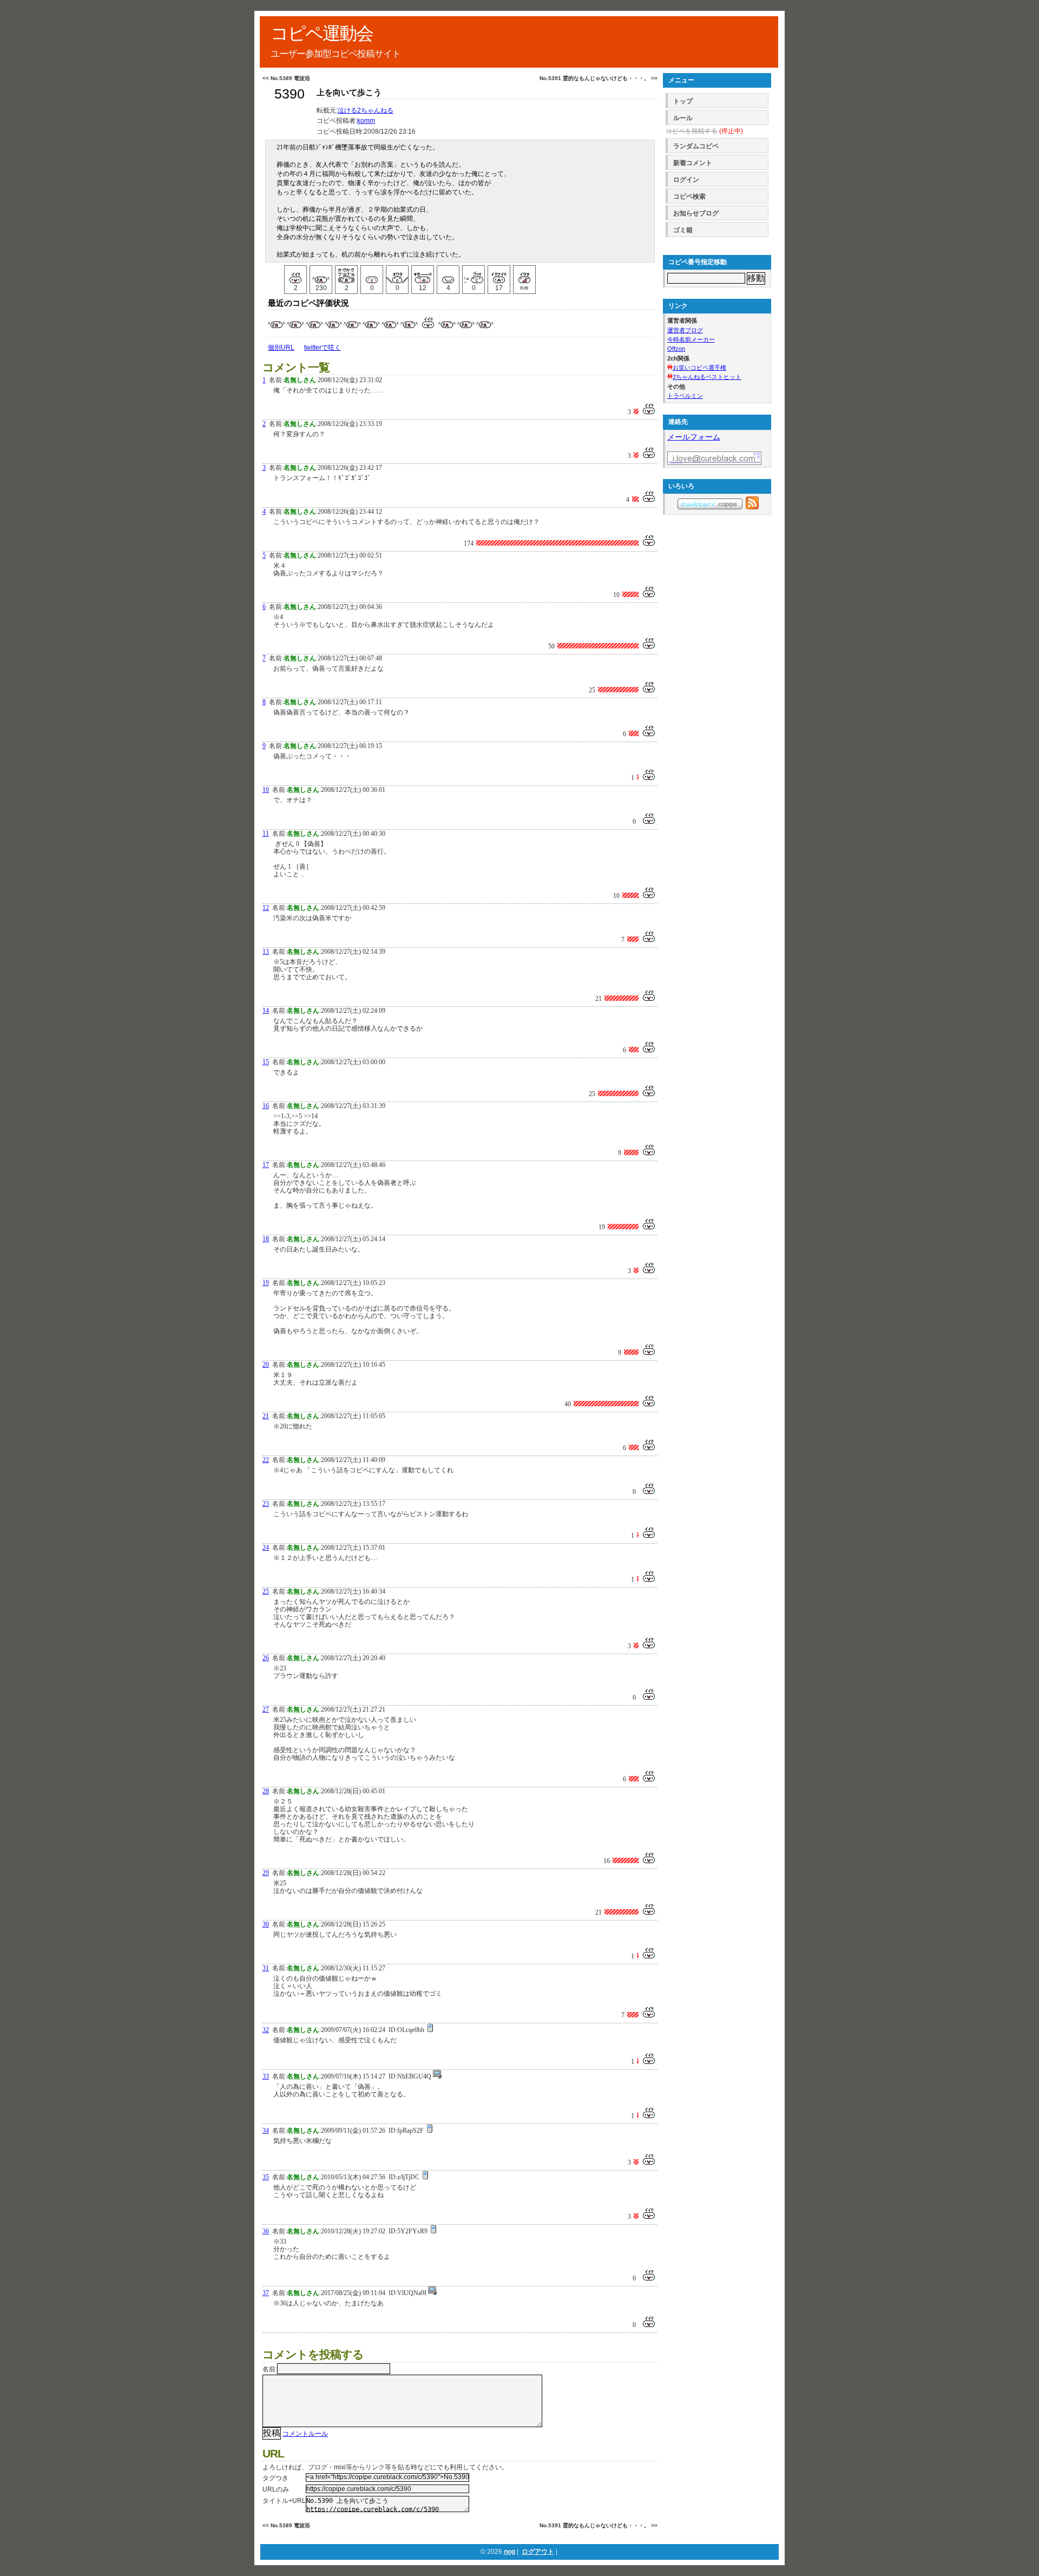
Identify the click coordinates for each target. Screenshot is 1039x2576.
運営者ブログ (685, 330)
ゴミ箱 (683, 230)
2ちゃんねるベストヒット (707, 377)
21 (266, 1416)
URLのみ (276, 2489)
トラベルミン (685, 396)
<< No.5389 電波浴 (286, 78)
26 (266, 1658)
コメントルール (305, 2434)
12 (266, 908)
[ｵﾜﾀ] (397, 274)
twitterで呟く (323, 348)
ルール (683, 118)
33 (266, 2076)
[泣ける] (321, 274)
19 (266, 1283)
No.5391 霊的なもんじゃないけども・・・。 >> (599, 78)
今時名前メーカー (691, 339)
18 (266, 1239)
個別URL (281, 348)
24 (266, 1548)
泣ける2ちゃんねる (366, 110)
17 (266, 1165)
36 (266, 2231)
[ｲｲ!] (295, 274)
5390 (290, 94)
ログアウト (538, 2552)
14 (266, 1011)
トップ (683, 101)
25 (266, 1591)
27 (266, 1709)
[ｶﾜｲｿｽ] (448, 274)
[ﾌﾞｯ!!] (474, 274)
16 (266, 1106)
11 (266, 834)
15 (266, 1062)
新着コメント (693, 163)
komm (366, 121)
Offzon (676, 349)
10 (266, 790)
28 (266, 1791)
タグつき (275, 2478)
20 (266, 1365)
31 (266, 1968)
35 (266, 2177)
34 (266, 2131)
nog (509, 2552)
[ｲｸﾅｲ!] (499, 274)
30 (266, 1924)
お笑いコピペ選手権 (699, 368)
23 (266, 1504)
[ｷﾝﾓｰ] (423, 274)
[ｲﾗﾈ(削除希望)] (524, 274)
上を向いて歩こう (349, 93)
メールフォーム (694, 437)
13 (266, 952)
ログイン (686, 180)
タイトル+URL (284, 2501)
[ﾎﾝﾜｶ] (372, 274)
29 (266, 1873)
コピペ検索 (689, 196)
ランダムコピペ (696, 146)
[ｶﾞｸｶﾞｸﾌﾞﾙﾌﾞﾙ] (346, 274)
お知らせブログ (696, 213)
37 (266, 2293)
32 (266, 2030)
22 (266, 1460)
